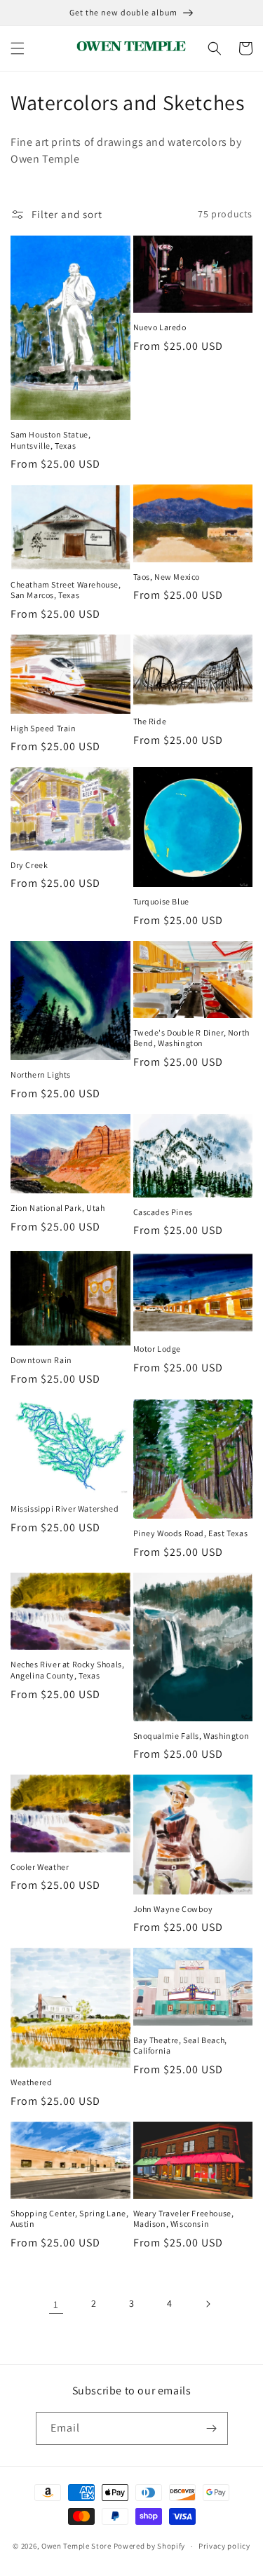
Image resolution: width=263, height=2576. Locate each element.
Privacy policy (224, 2546)
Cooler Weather (40, 1867)
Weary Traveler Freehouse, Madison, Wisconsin (184, 2219)
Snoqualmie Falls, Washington (191, 1736)
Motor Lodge (157, 1349)
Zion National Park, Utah (58, 1208)
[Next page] (208, 2304)
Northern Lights (41, 1075)
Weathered (31, 2082)
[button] (18, 48)
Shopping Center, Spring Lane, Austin (69, 2219)
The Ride (150, 721)
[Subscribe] (212, 2428)
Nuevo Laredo (160, 327)
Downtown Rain (41, 1360)
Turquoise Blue (161, 901)
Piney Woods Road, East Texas (191, 1533)
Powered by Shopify (150, 2546)
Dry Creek (29, 865)
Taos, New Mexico (167, 577)
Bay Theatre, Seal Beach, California (180, 2046)
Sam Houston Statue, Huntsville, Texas (50, 440)
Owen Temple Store (76, 2546)
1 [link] (56, 2304)
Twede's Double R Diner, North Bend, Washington (191, 1038)
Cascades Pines (163, 1212)
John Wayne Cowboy (173, 1909)
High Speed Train (43, 728)
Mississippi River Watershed (65, 1509)
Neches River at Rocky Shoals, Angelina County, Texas (67, 1670)
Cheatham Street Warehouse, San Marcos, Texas (66, 590)
